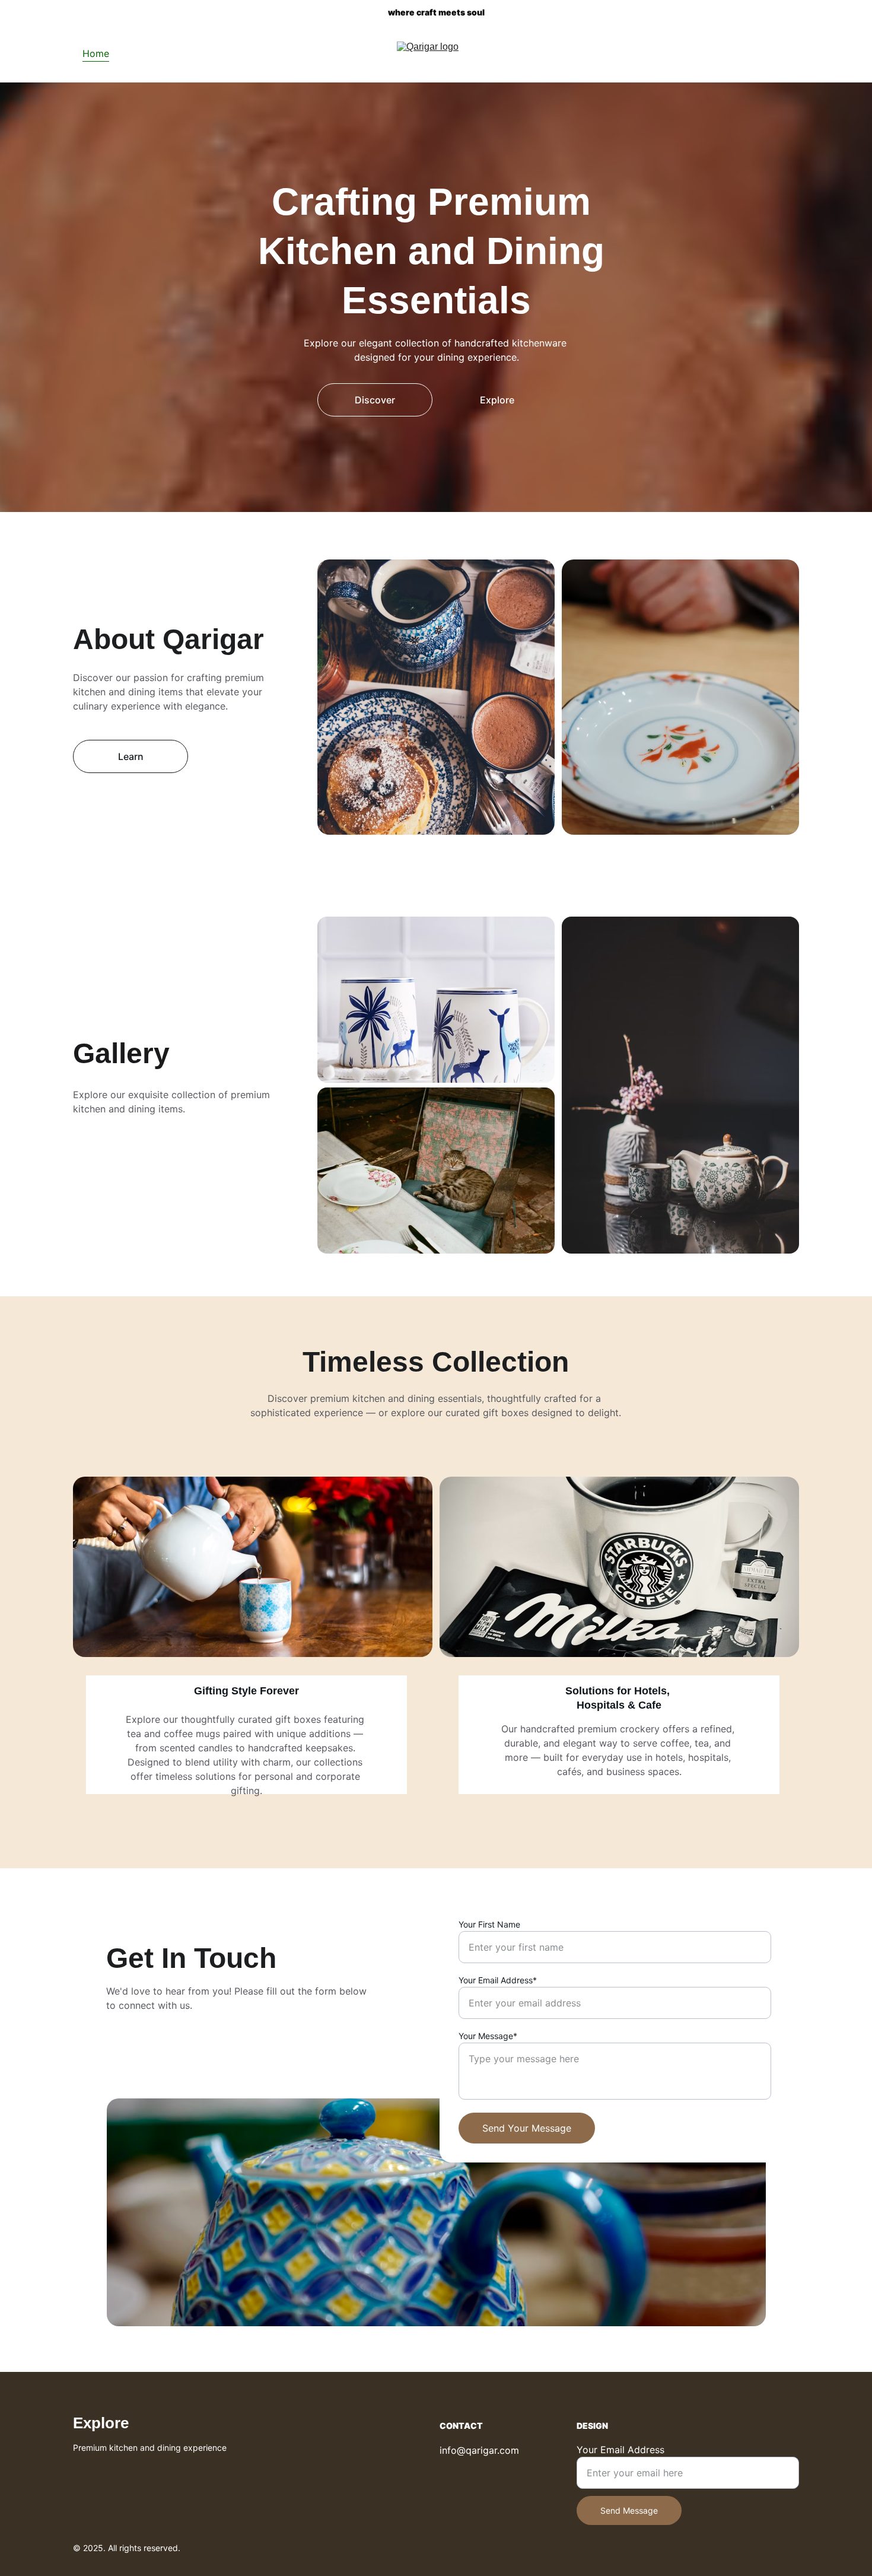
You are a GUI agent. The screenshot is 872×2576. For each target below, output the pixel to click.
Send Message (629, 2510)
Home (96, 53)
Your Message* (488, 2036)
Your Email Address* (498, 1980)
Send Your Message (527, 2128)
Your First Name (489, 1924)
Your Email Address (620, 2450)
